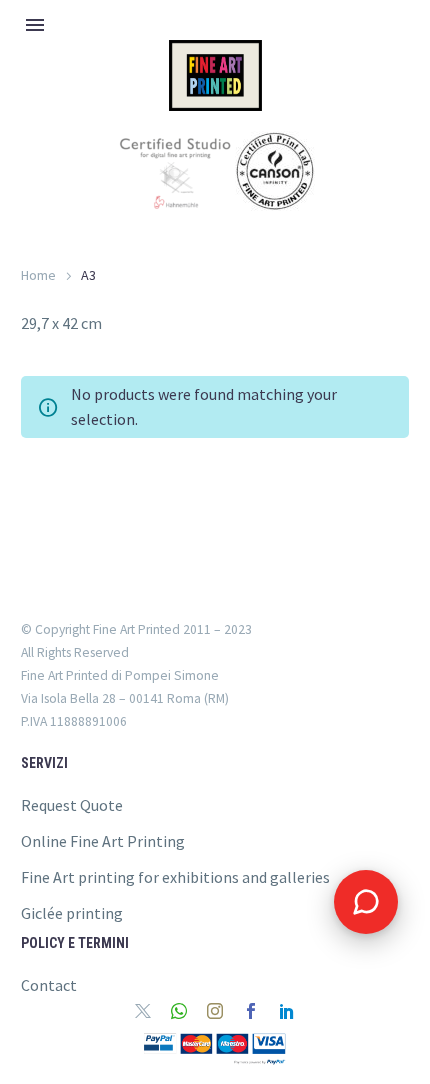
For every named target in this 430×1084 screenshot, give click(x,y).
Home (38, 275)
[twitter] (143, 1011)
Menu (35, 25)
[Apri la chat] (366, 902)
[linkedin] (287, 1011)
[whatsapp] (179, 1011)
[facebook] (251, 1011)
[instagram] (215, 1011)
